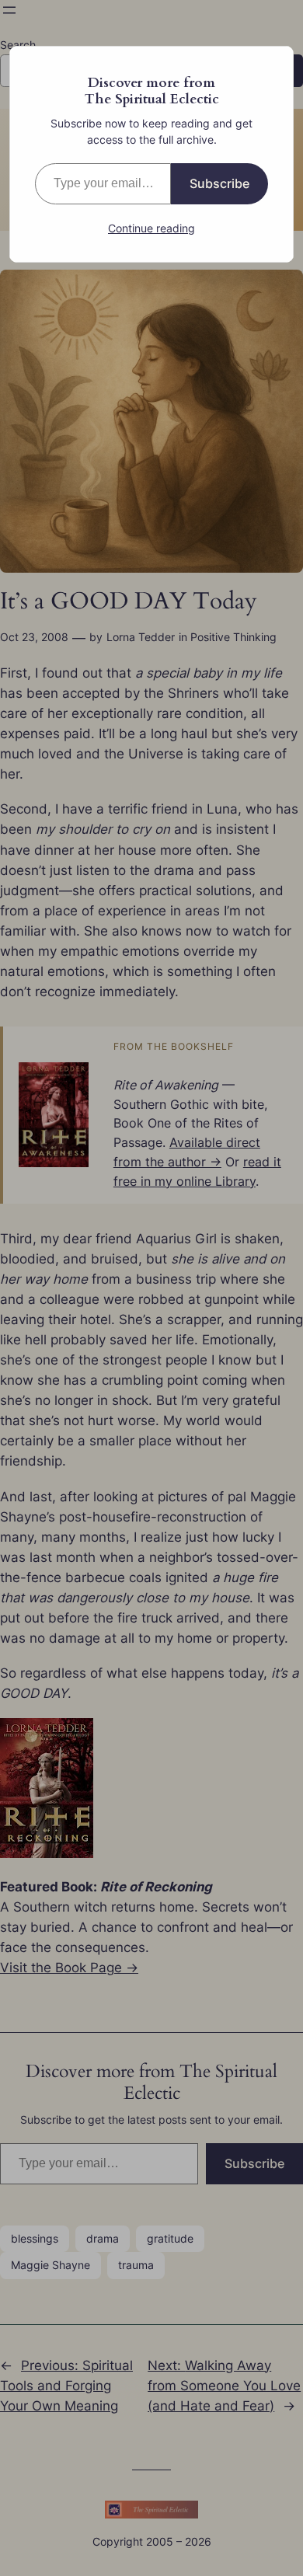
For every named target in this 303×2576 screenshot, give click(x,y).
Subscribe (219, 183)
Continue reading (151, 228)
